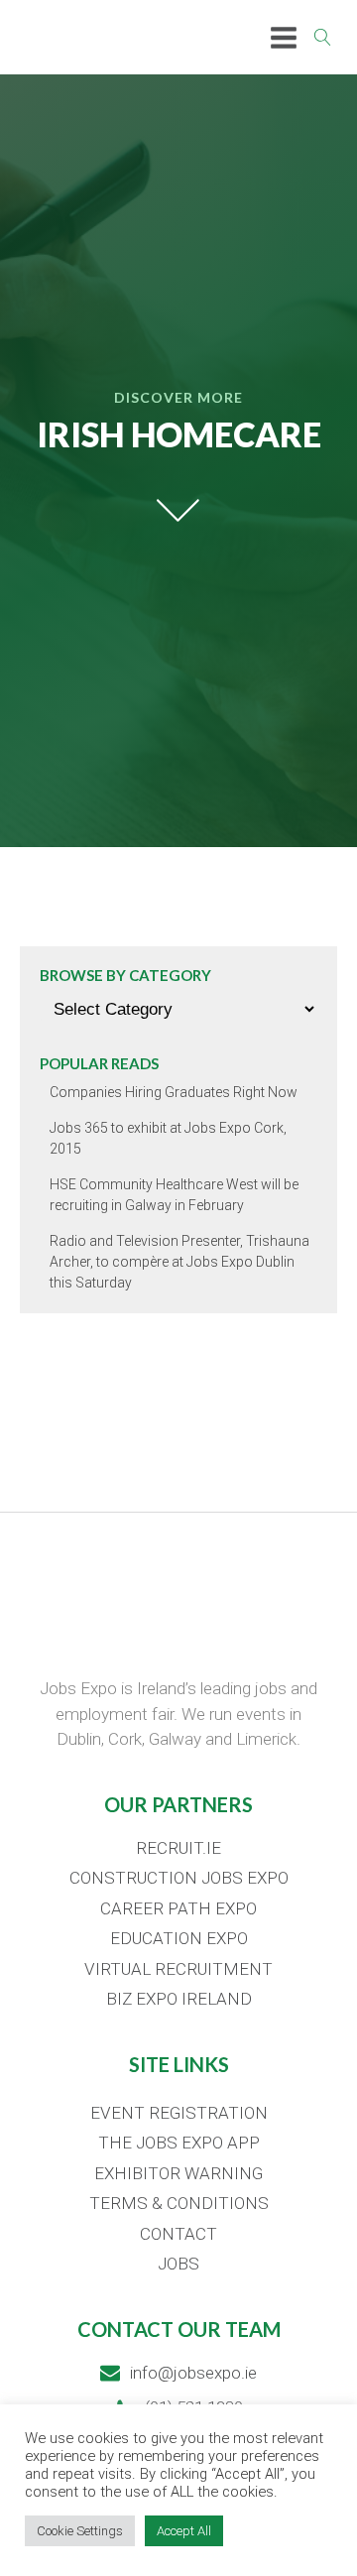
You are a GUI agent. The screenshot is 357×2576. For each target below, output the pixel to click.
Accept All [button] (184, 2531)
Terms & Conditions (179, 2203)
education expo (179, 1938)
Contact (178, 2234)
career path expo (178, 1908)
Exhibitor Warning (178, 2173)
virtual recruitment (178, 1969)
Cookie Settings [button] (80, 2531)
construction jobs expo (179, 1878)
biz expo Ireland (179, 1999)
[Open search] (323, 37)
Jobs (178, 2264)
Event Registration (179, 2113)
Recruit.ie (178, 1848)
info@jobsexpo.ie (193, 2373)
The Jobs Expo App (179, 2143)
